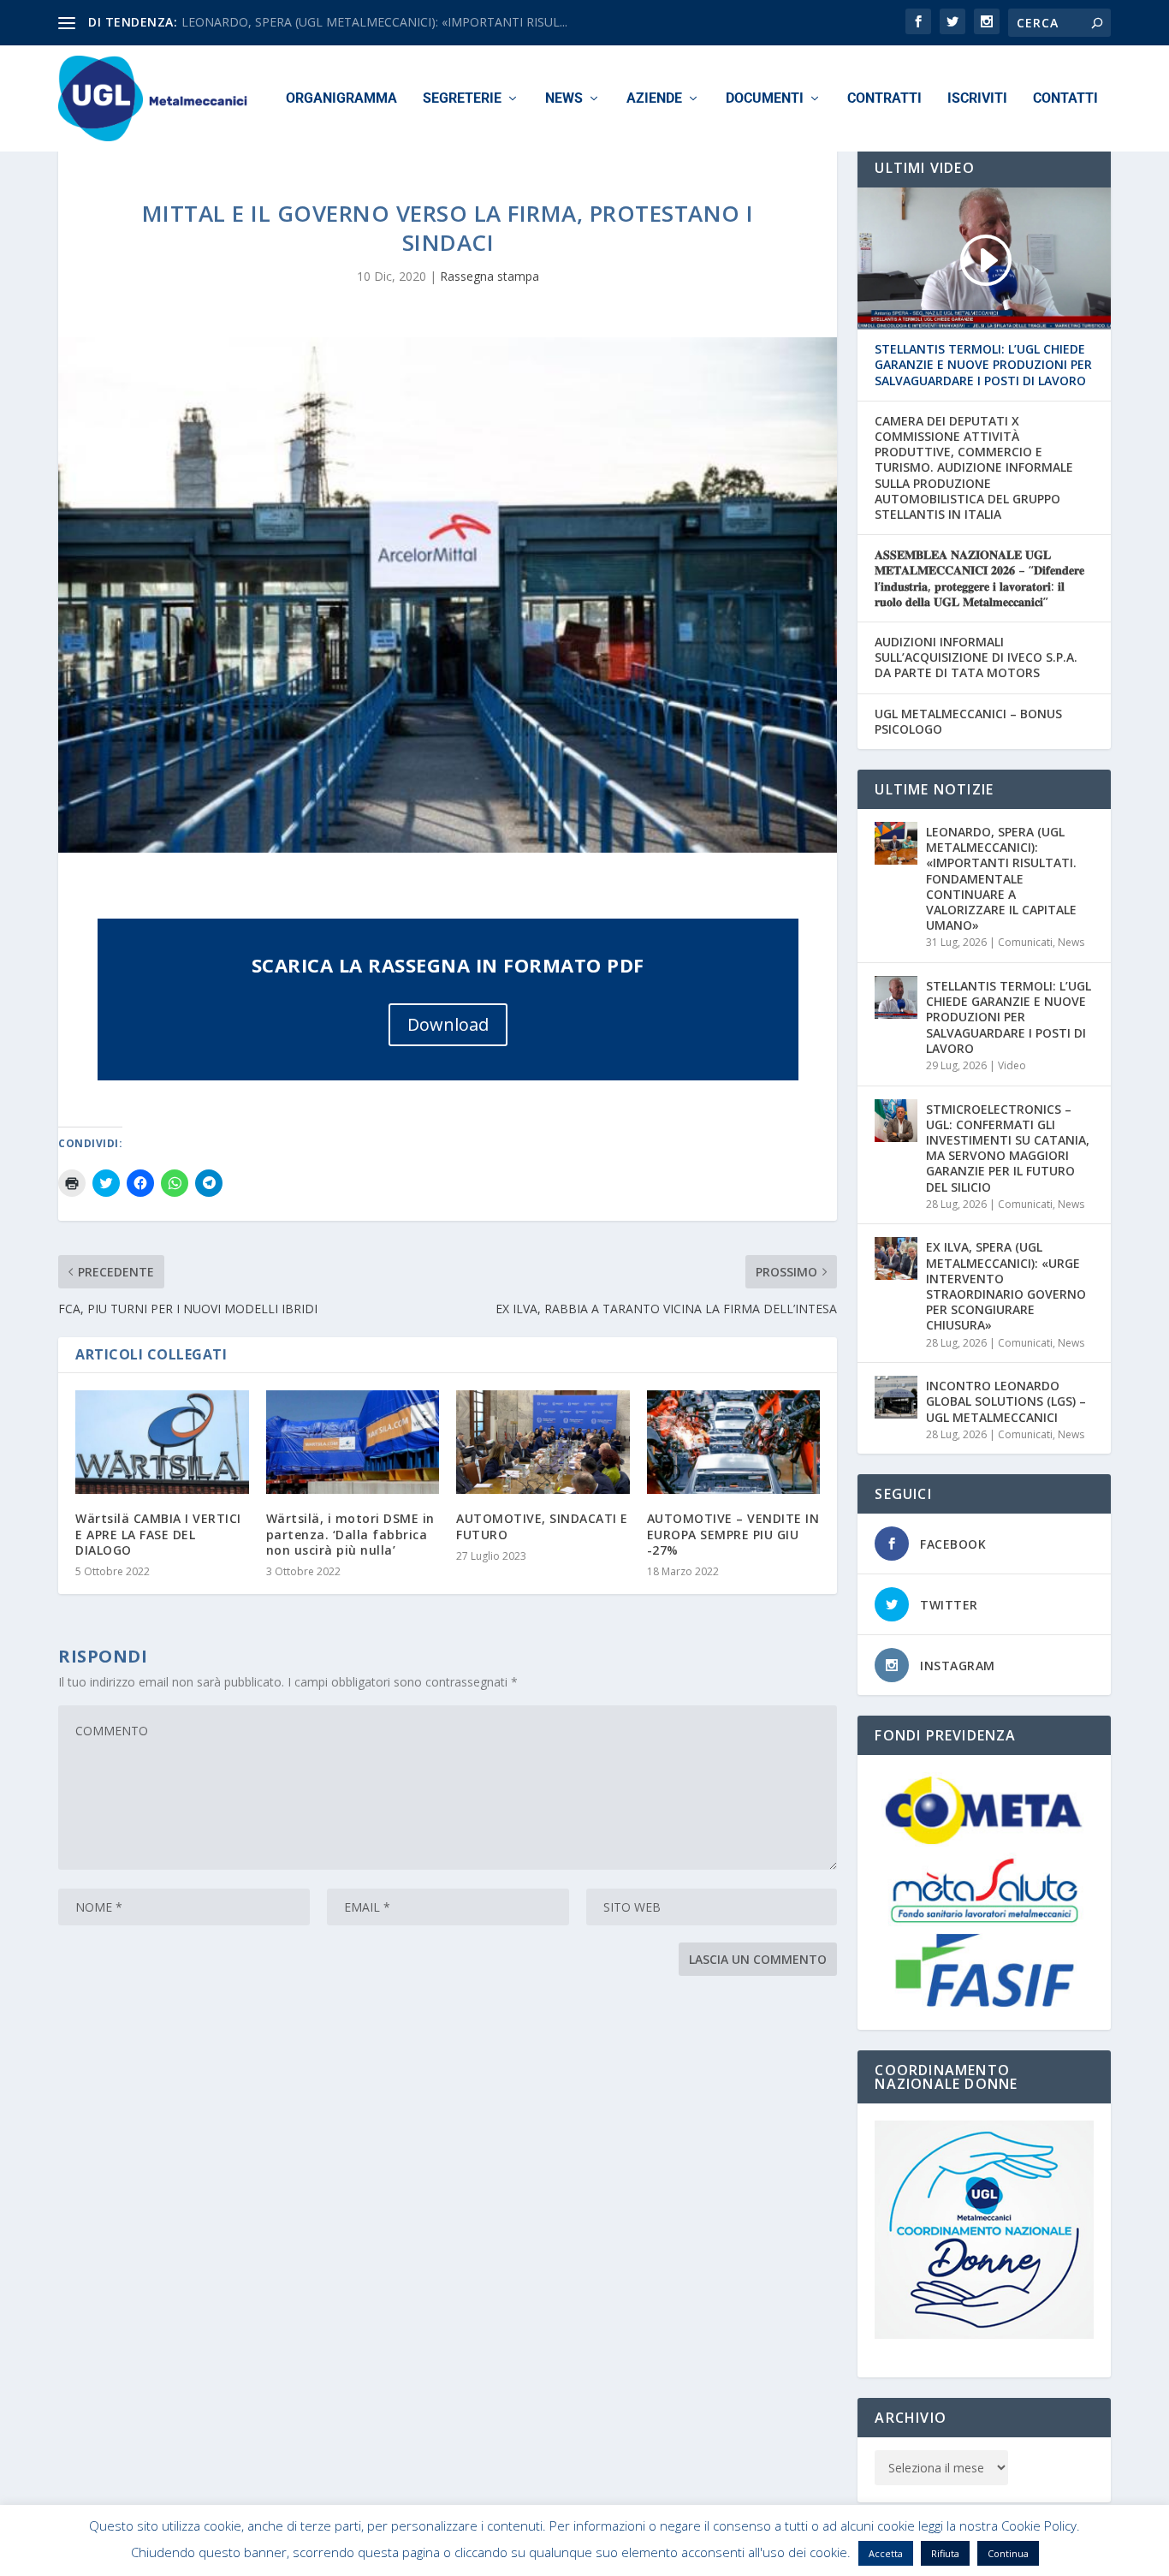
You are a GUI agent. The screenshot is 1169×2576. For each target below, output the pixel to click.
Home (740, 2556)
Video (1012, 1065)
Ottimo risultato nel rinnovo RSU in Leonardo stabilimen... (340, 22)
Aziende (654, 99)
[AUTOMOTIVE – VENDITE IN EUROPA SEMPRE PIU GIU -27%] (734, 1443)
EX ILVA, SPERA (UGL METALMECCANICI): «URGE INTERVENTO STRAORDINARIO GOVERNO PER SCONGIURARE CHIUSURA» (1006, 1286)
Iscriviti (977, 99)
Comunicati (1025, 942)
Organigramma (341, 99)
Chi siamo (798, 2556)
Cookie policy (875, 2556)
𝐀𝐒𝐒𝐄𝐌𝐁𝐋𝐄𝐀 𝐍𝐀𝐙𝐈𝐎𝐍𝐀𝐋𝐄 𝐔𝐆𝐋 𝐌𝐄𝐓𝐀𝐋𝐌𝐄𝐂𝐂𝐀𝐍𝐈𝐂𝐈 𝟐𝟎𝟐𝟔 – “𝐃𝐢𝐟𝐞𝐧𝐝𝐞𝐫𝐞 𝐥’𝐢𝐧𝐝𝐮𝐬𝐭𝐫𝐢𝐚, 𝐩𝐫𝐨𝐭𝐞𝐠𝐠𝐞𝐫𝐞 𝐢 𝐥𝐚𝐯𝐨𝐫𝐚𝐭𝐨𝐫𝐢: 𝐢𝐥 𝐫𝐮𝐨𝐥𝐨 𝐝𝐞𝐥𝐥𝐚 (979, 578)
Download (448, 1024)
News (564, 99)
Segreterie (462, 99)
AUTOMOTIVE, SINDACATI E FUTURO (542, 1526)
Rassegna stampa (490, 276)
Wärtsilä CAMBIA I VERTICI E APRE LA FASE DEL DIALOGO (158, 1534)
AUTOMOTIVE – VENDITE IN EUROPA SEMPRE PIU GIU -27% (733, 1534)
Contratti (884, 99)
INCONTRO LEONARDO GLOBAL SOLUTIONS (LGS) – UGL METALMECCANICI (1006, 1401)
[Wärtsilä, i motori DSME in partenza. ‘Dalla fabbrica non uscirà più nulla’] (353, 1443)
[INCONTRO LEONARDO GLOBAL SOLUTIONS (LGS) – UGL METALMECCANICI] (896, 1397)
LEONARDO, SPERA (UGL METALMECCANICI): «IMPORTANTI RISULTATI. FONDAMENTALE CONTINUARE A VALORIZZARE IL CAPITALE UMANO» (1001, 878)
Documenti (765, 99)
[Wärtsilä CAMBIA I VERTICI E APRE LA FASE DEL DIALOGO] (162, 1443)
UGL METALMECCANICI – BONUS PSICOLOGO (968, 722)
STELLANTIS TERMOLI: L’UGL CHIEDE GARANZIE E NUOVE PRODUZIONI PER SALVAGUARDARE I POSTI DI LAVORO (983, 365)
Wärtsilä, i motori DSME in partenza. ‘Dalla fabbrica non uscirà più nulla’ (350, 1534)
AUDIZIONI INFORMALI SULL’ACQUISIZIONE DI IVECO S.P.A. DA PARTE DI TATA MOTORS (976, 657)
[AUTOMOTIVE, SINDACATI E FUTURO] (543, 1443)
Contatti (1065, 99)
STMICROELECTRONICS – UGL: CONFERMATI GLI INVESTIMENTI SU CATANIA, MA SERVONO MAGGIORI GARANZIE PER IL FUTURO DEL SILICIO (1008, 1148)
